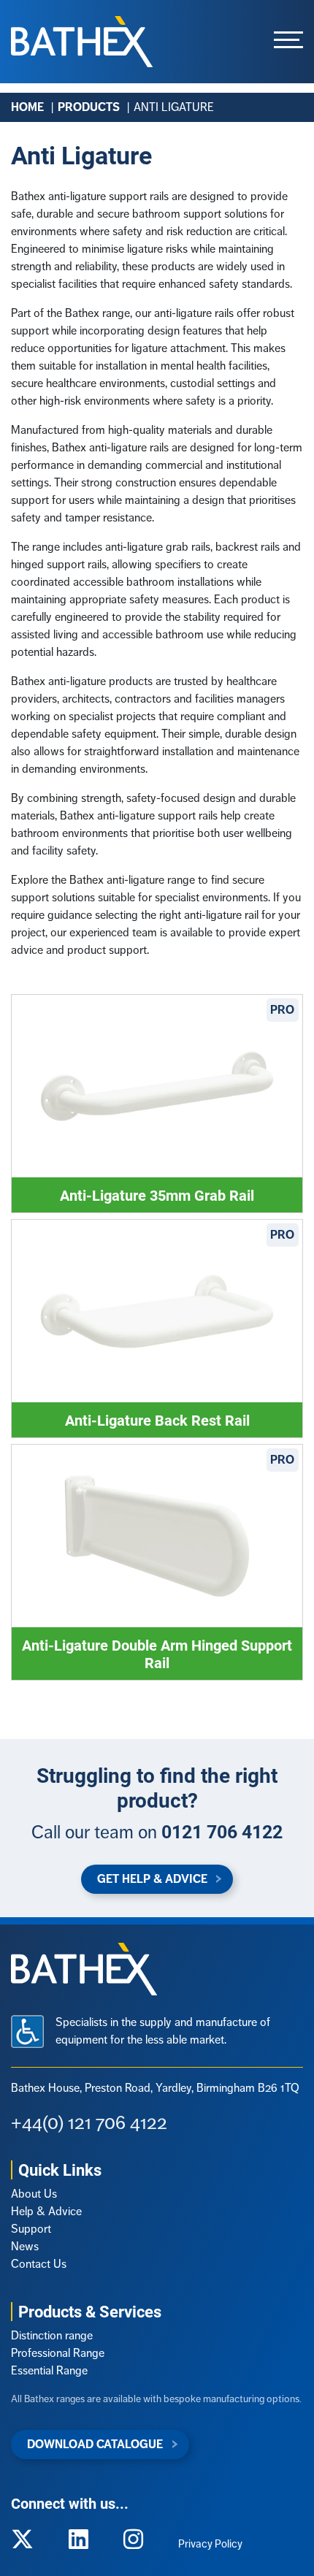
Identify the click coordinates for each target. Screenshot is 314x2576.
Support (31, 2229)
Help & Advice (46, 2211)
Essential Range (49, 2370)
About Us (34, 2194)
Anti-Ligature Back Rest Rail (157, 1420)
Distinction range (52, 2335)
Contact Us (39, 2264)
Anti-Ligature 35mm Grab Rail (157, 1195)
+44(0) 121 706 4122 (89, 2122)
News (25, 2246)
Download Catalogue (95, 2444)
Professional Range (58, 2353)
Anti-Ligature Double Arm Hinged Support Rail (157, 1654)
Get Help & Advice (152, 1879)
